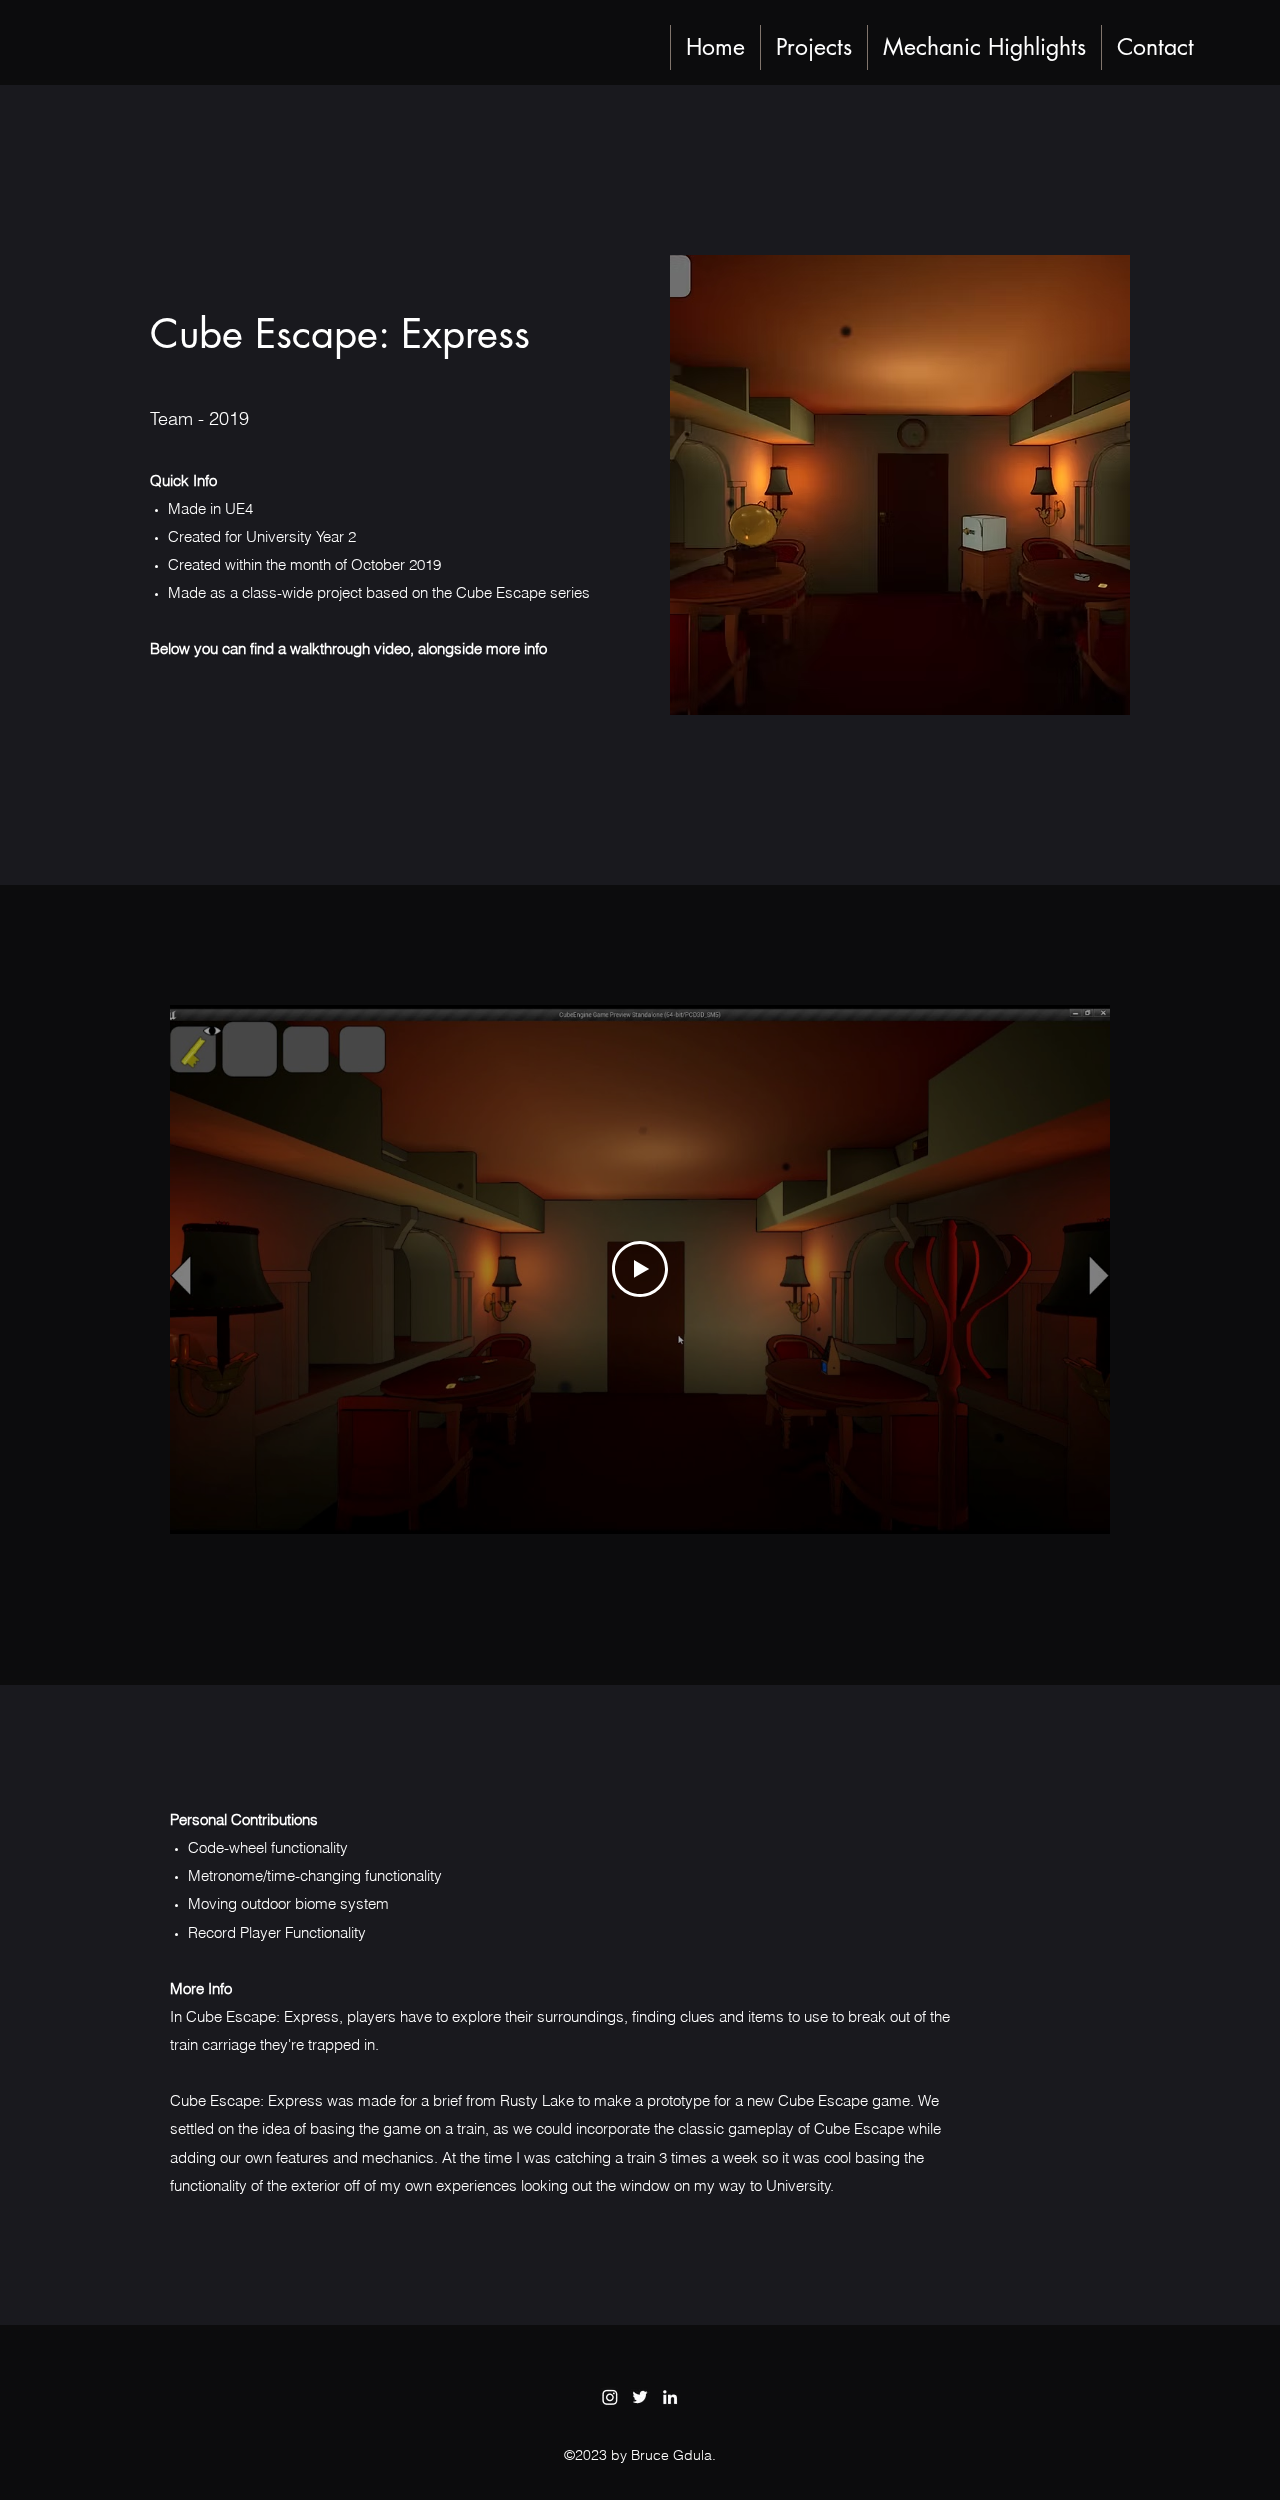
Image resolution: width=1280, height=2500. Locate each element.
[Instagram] (610, 2397)
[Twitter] (640, 2397)
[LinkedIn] (670, 2397)
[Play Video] (640, 1269)
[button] (813, 47)
